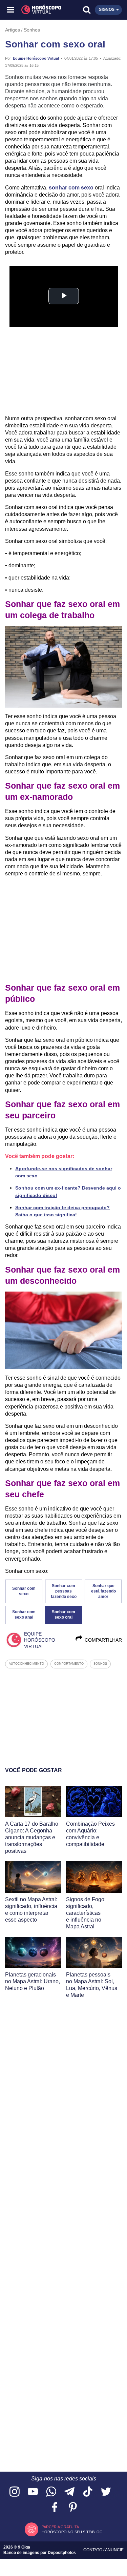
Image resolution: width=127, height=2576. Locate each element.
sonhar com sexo (71, 188)
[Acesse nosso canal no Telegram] (69, 2492)
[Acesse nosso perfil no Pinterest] (73, 2508)
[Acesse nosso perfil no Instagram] (15, 2492)
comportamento (69, 1664)
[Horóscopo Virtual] (38, 10)
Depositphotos (62, 2553)
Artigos (13, 30)
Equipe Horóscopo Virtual (36, 58)
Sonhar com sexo (24, 1591)
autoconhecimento (26, 1664)
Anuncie (114, 2550)
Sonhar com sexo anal (24, 1615)
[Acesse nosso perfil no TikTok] (88, 2492)
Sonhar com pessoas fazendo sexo (64, 1591)
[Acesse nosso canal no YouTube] (33, 2492)
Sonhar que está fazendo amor (103, 1591)
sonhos (100, 1664)
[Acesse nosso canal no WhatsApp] (51, 2492)
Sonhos (32, 30)
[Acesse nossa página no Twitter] (106, 2492)
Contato (93, 2550)
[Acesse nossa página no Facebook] (55, 2508)
